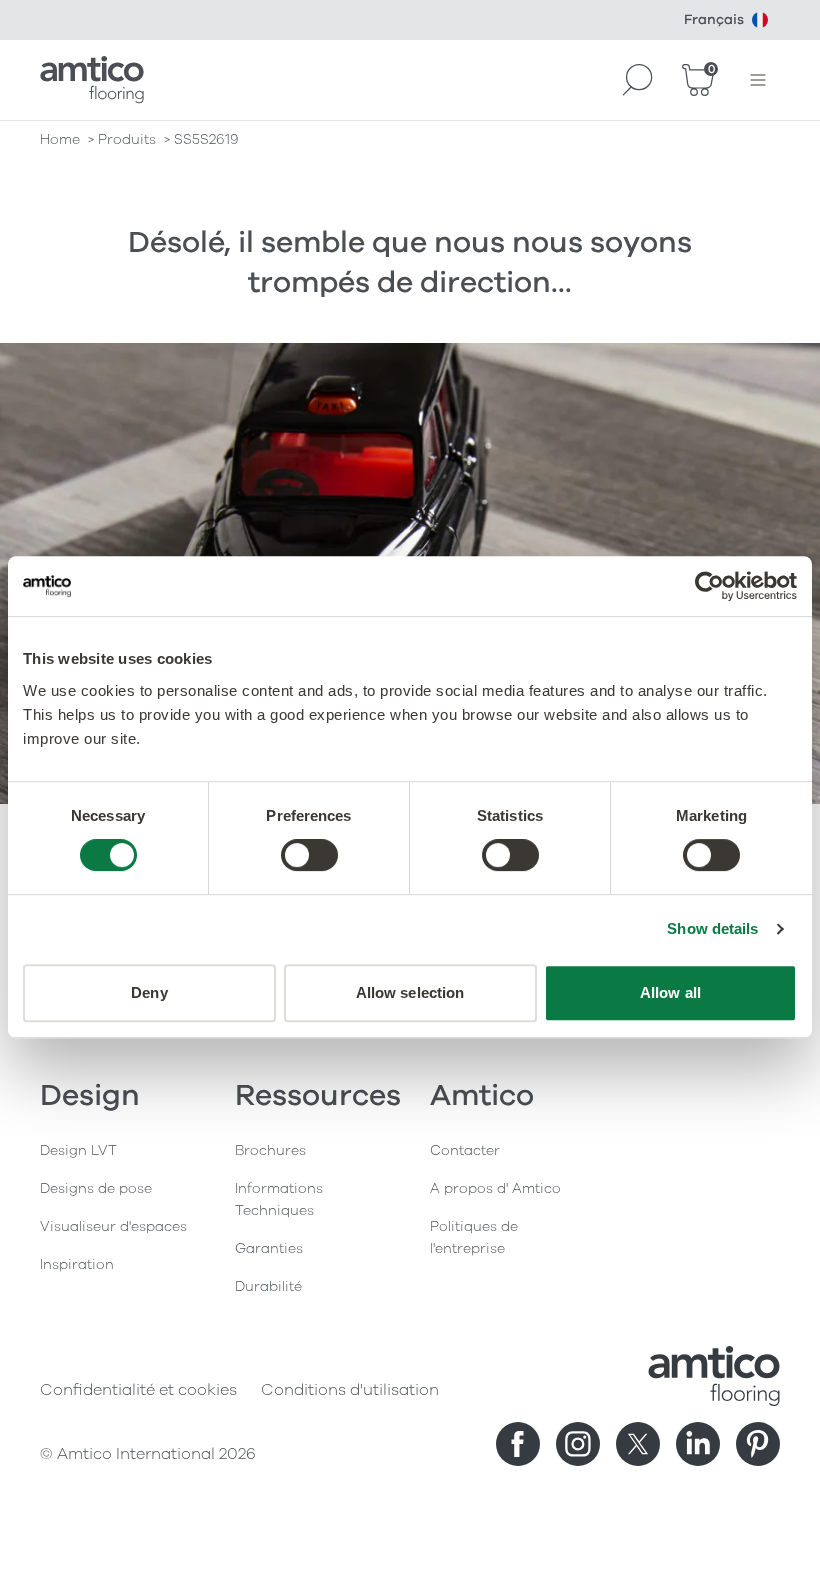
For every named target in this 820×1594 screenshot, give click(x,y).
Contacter (465, 1150)
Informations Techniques (279, 1199)
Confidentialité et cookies (138, 1390)
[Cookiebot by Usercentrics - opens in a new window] (709, 586)
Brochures (270, 1150)
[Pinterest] (758, 1444)
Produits (127, 139)
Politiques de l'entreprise (474, 1237)
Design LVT (78, 1150)
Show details (712, 928)
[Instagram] (578, 1444)
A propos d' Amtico (495, 1188)
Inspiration (77, 1264)
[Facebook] (518, 1444)
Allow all (670, 992)
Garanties (269, 1248)
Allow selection (410, 992)
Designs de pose (96, 1188)
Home (60, 139)
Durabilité (268, 1286)
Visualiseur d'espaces (113, 1226)
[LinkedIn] (698, 1444)
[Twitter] (638, 1444)
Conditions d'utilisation (350, 1390)
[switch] (309, 855)
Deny (149, 992)
